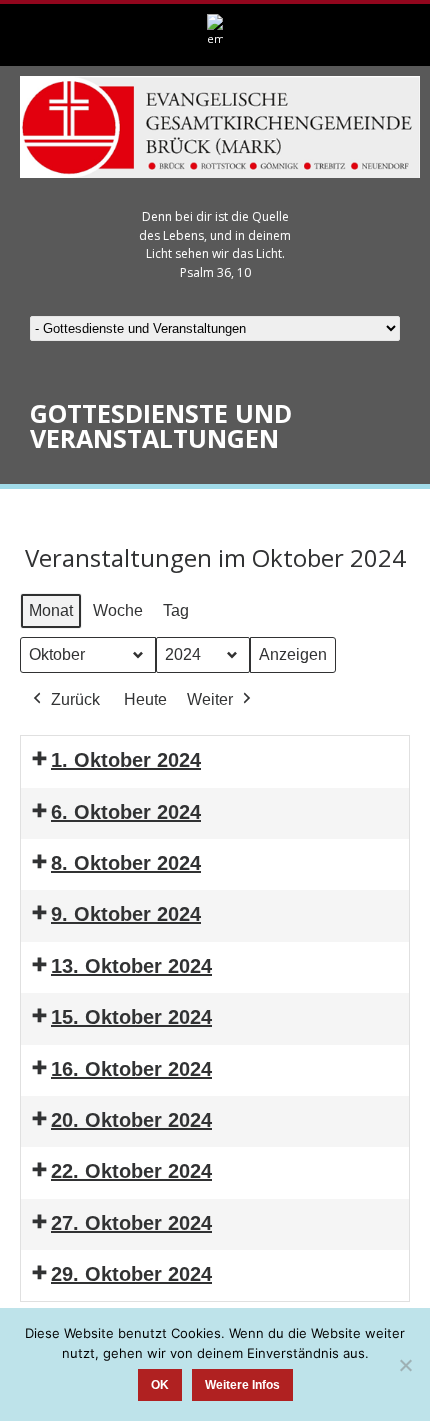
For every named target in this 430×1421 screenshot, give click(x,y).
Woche (118, 610)
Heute (145, 699)
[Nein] (405, 1365)
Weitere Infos (242, 1385)
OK (160, 1385)
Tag (176, 610)
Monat (51, 610)
